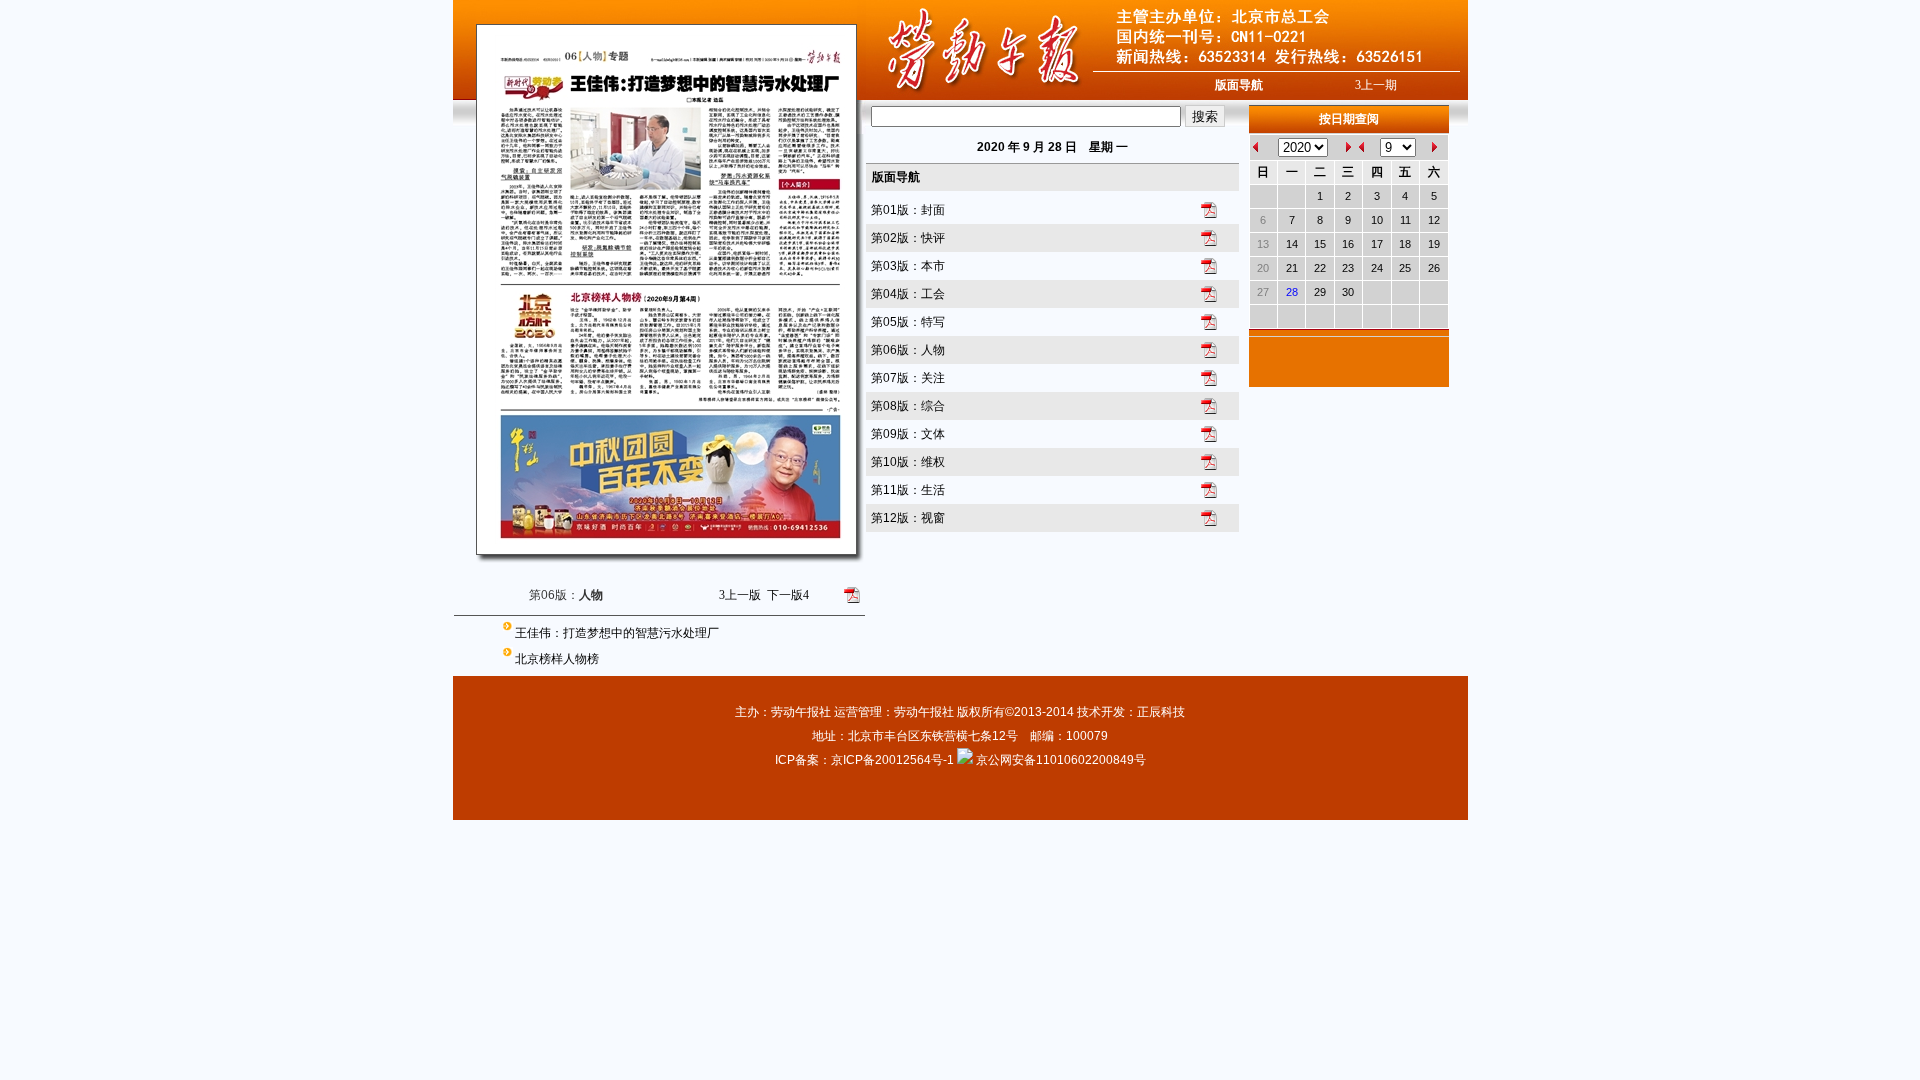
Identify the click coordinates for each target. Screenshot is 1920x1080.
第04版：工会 (908, 294)
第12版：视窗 (908, 518)
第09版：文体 (908, 434)
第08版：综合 (908, 406)
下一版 (788, 595)
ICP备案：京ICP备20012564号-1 (866, 760)
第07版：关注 (908, 378)
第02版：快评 (908, 238)
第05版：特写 (908, 322)
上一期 (1376, 85)
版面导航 (1239, 85)
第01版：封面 (908, 210)
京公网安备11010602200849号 (1061, 760)
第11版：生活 (908, 490)
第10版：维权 (908, 462)
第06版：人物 (908, 350)
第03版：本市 (908, 266)
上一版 (740, 595)
